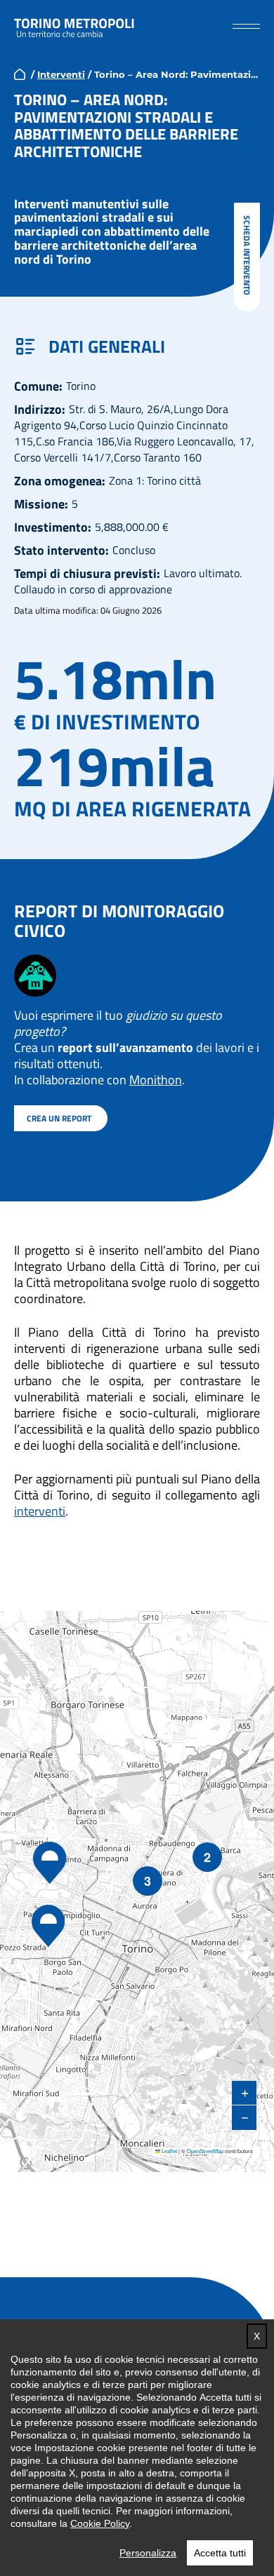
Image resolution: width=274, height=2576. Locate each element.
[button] (246, 26)
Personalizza (148, 2553)
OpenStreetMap (205, 2151)
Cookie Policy (100, 2523)
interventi (40, 1511)
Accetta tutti (220, 2553)
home (20, 74)
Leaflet (169, 2151)
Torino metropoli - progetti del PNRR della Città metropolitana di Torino (74, 27)
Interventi (61, 74)
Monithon (156, 1080)
